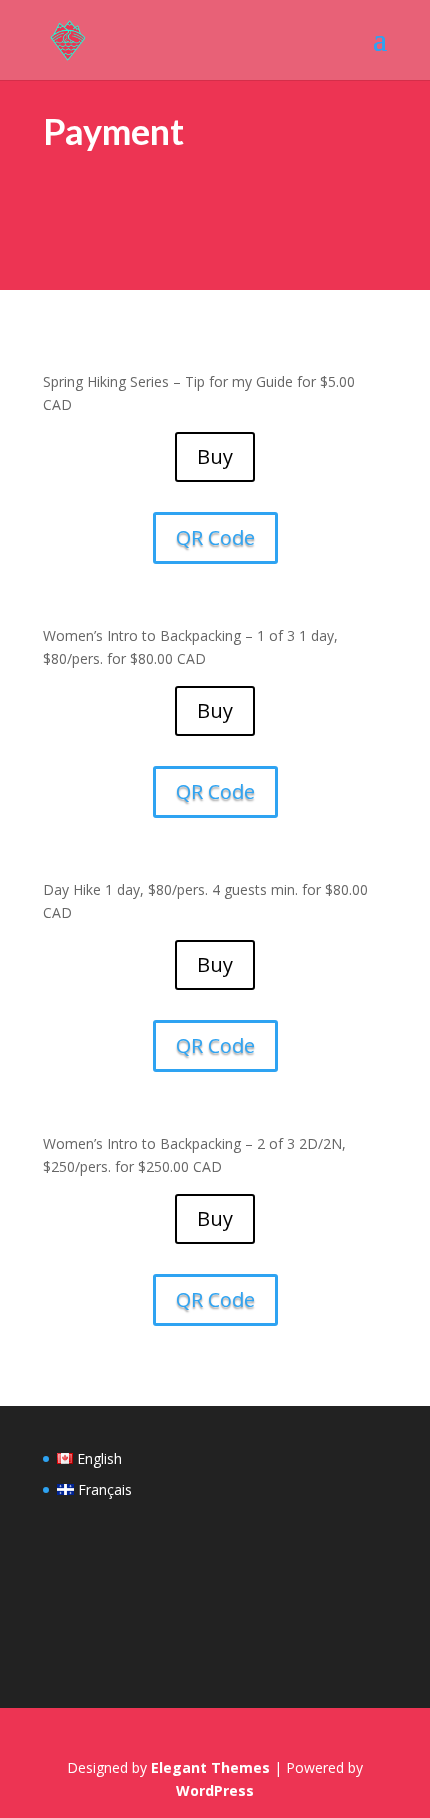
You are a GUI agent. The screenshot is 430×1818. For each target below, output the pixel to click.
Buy (215, 456)
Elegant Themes (210, 1767)
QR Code (215, 537)
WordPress (215, 1790)
